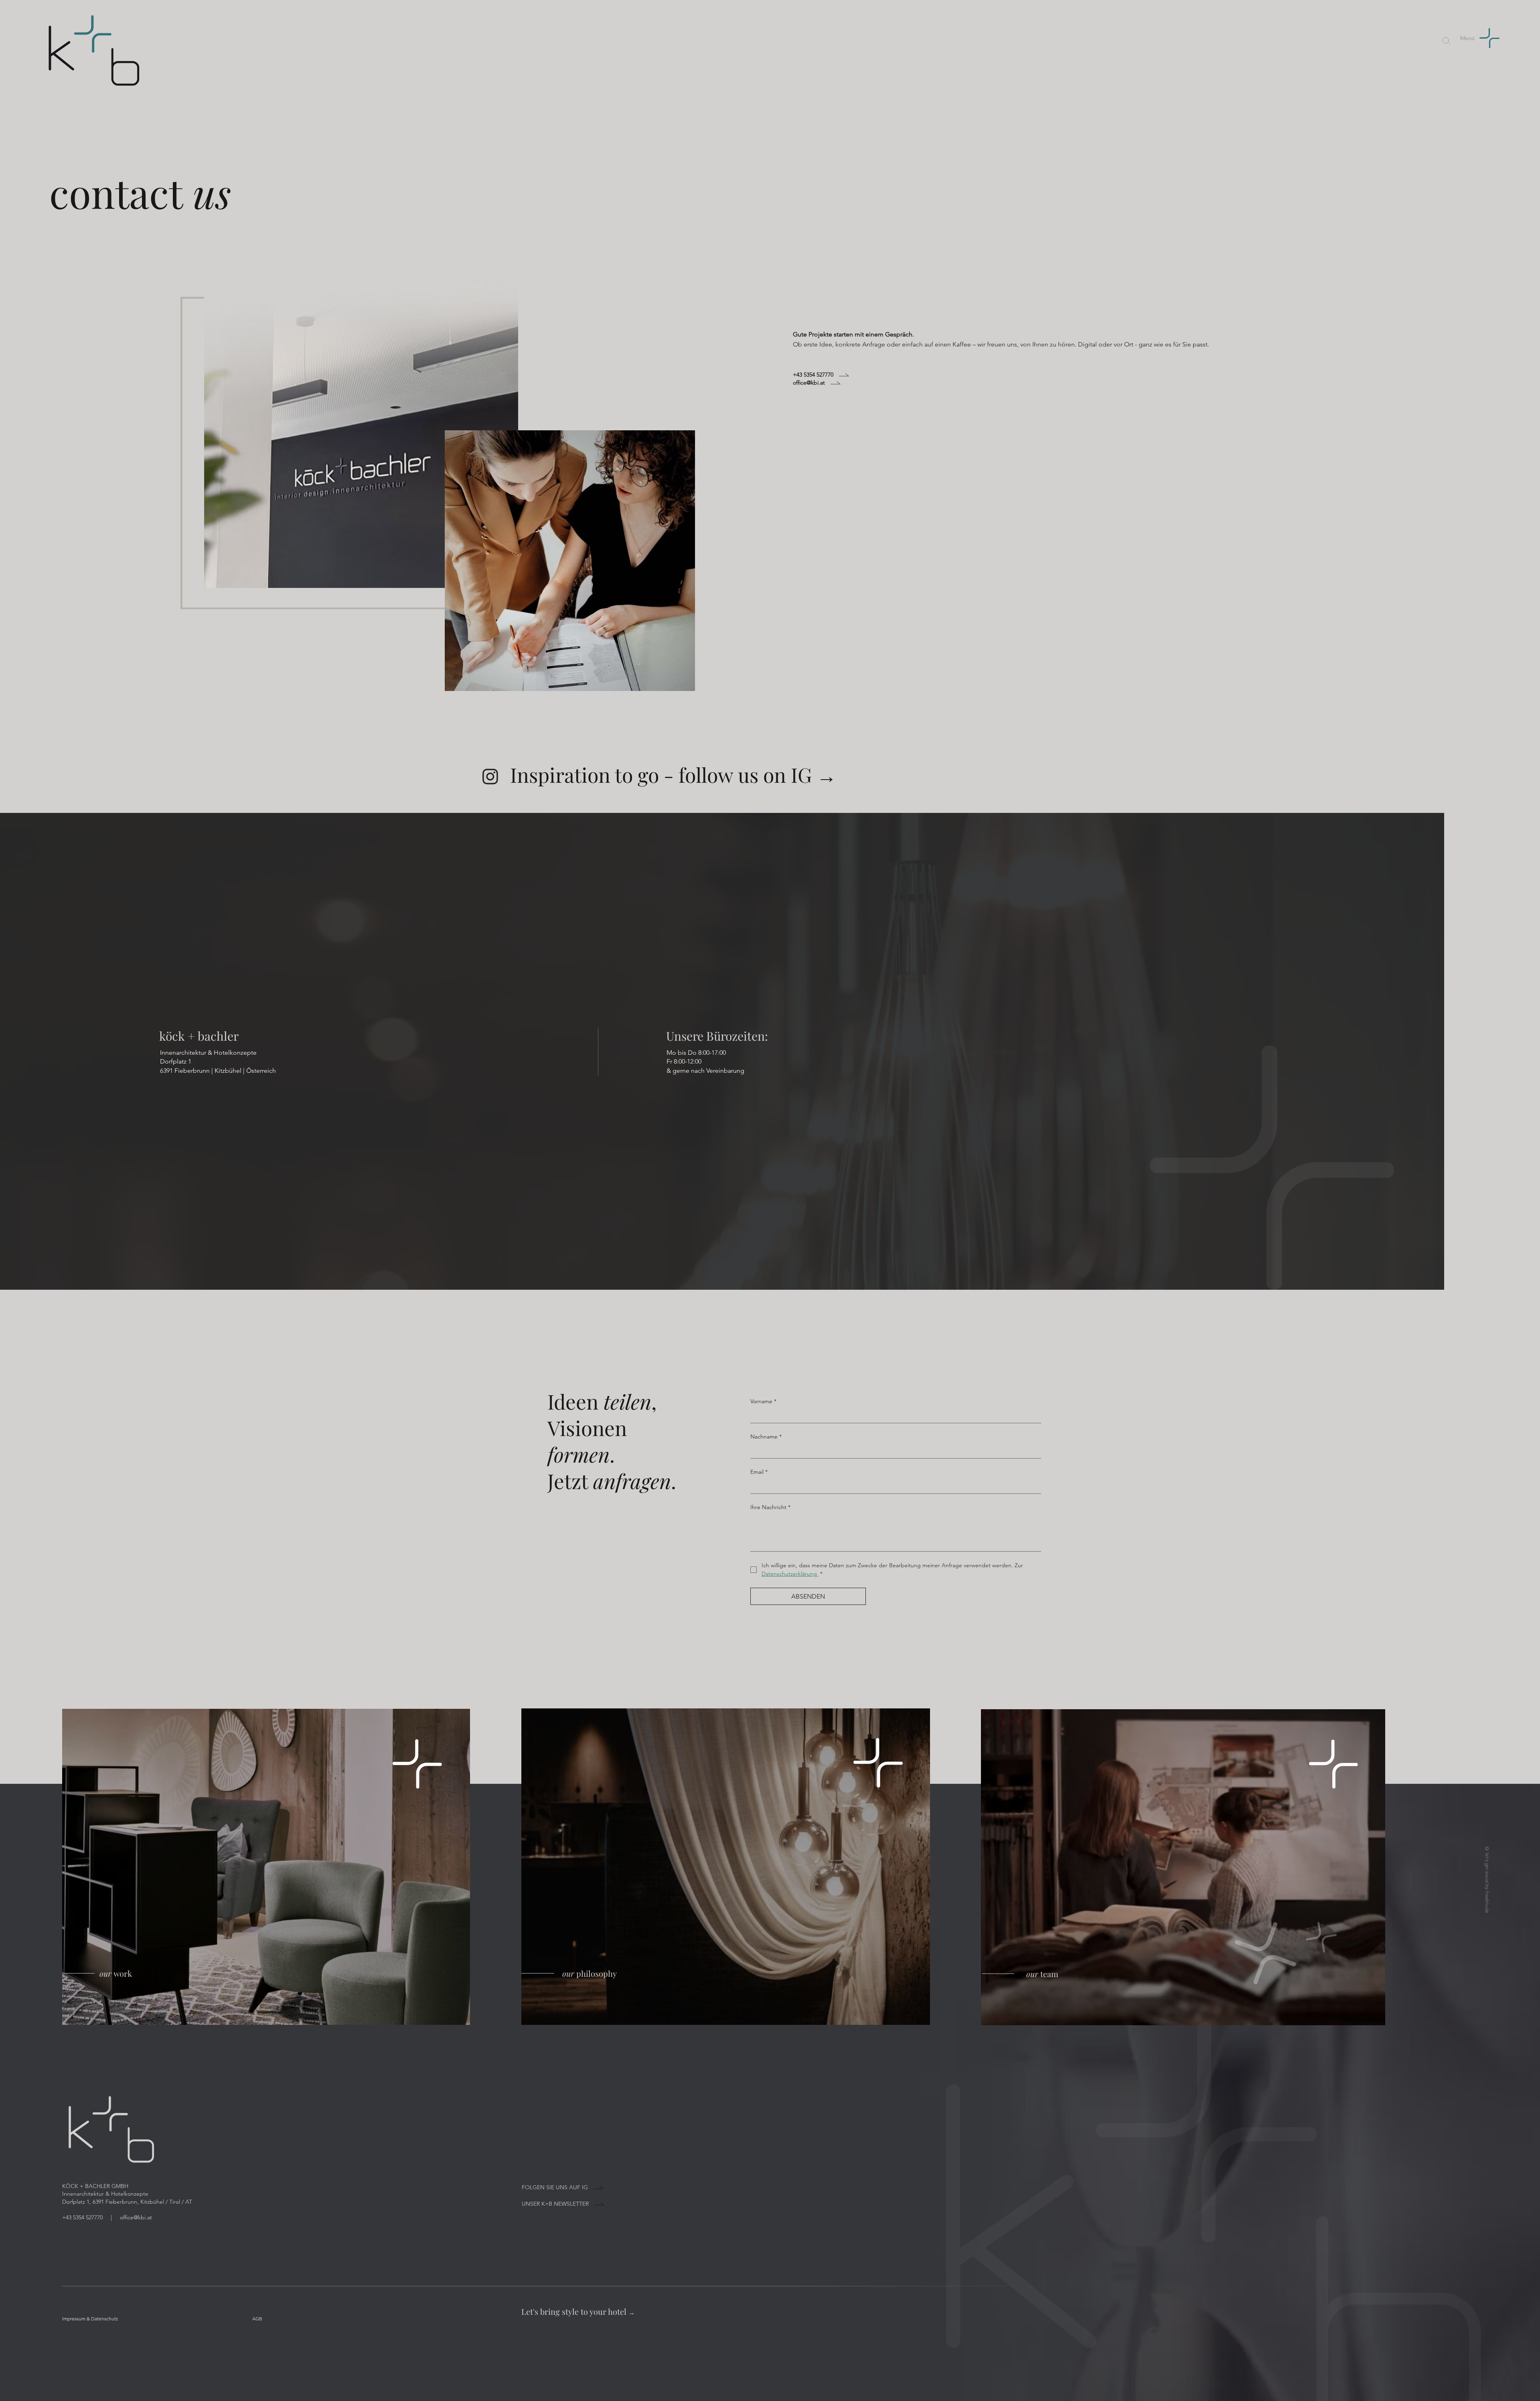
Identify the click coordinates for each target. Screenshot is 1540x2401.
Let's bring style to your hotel (578, 2311)
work (116, 1973)
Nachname (766, 1437)
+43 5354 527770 (83, 2217)
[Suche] (1447, 41)
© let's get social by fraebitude (1487, 1879)
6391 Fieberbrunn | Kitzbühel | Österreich (218, 1071)
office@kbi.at (136, 2217)
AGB (257, 2319)
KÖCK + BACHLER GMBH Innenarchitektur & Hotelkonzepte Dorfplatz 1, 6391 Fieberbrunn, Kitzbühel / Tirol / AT (127, 2194)
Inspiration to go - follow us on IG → (673, 775)
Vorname (763, 1401)
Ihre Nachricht (770, 1507)
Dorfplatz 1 (176, 1061)
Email (759, 1472)
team (1042, 1974)
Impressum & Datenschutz (90, 2319)
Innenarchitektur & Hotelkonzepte (208, 1053)
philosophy (590, 1973)
